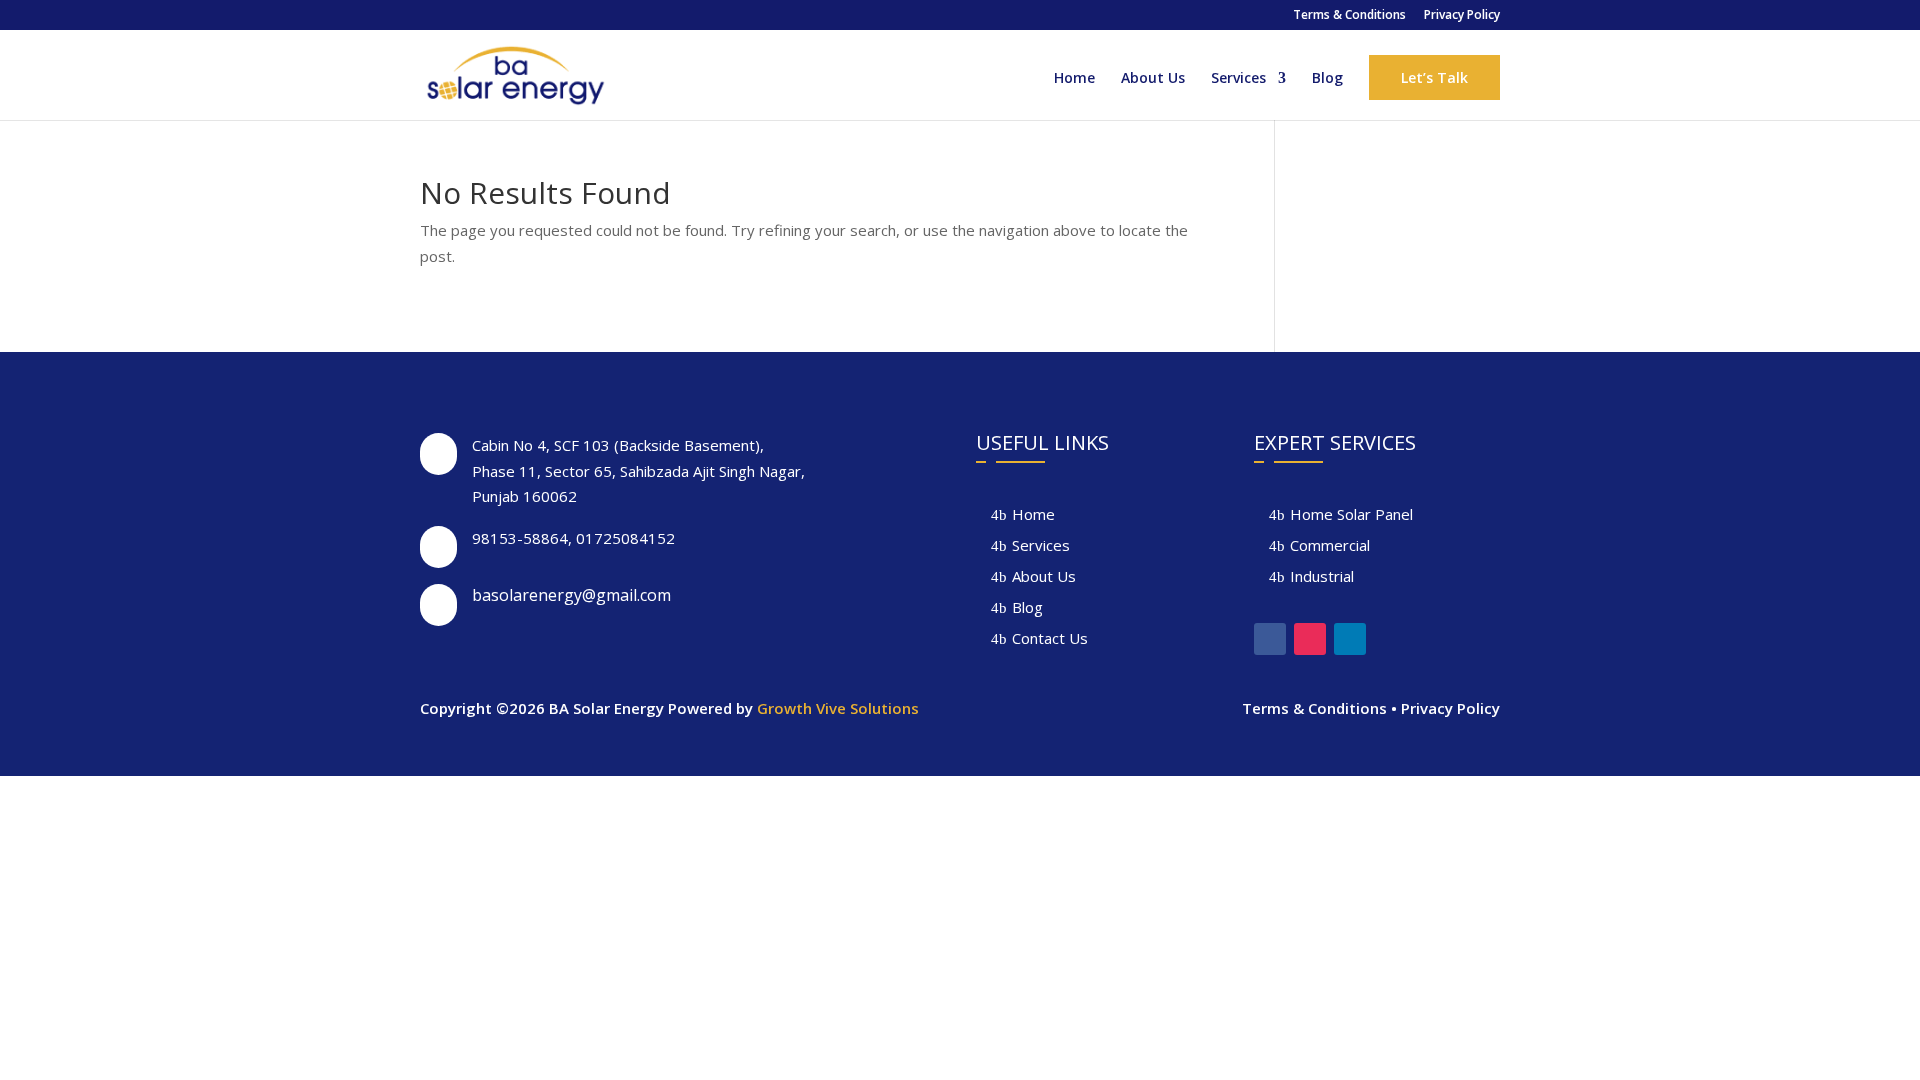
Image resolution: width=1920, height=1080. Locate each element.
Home (1074, 79)
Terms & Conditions (1349, 16)
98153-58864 (520, 538)
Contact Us (1050, 638)
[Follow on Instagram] (1310, 639)
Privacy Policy (1462, 16)
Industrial (1322, 576)
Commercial (1330, 545)
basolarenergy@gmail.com (571, 595)
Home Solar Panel (1351, 514)
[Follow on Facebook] (1270, 639)
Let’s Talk (1434, 77)
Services (1238, 79)
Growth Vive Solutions (838, 708)
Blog (1327, 79)
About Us (1153, 79)
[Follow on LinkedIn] (1350, 639)
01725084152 (625, 538)
